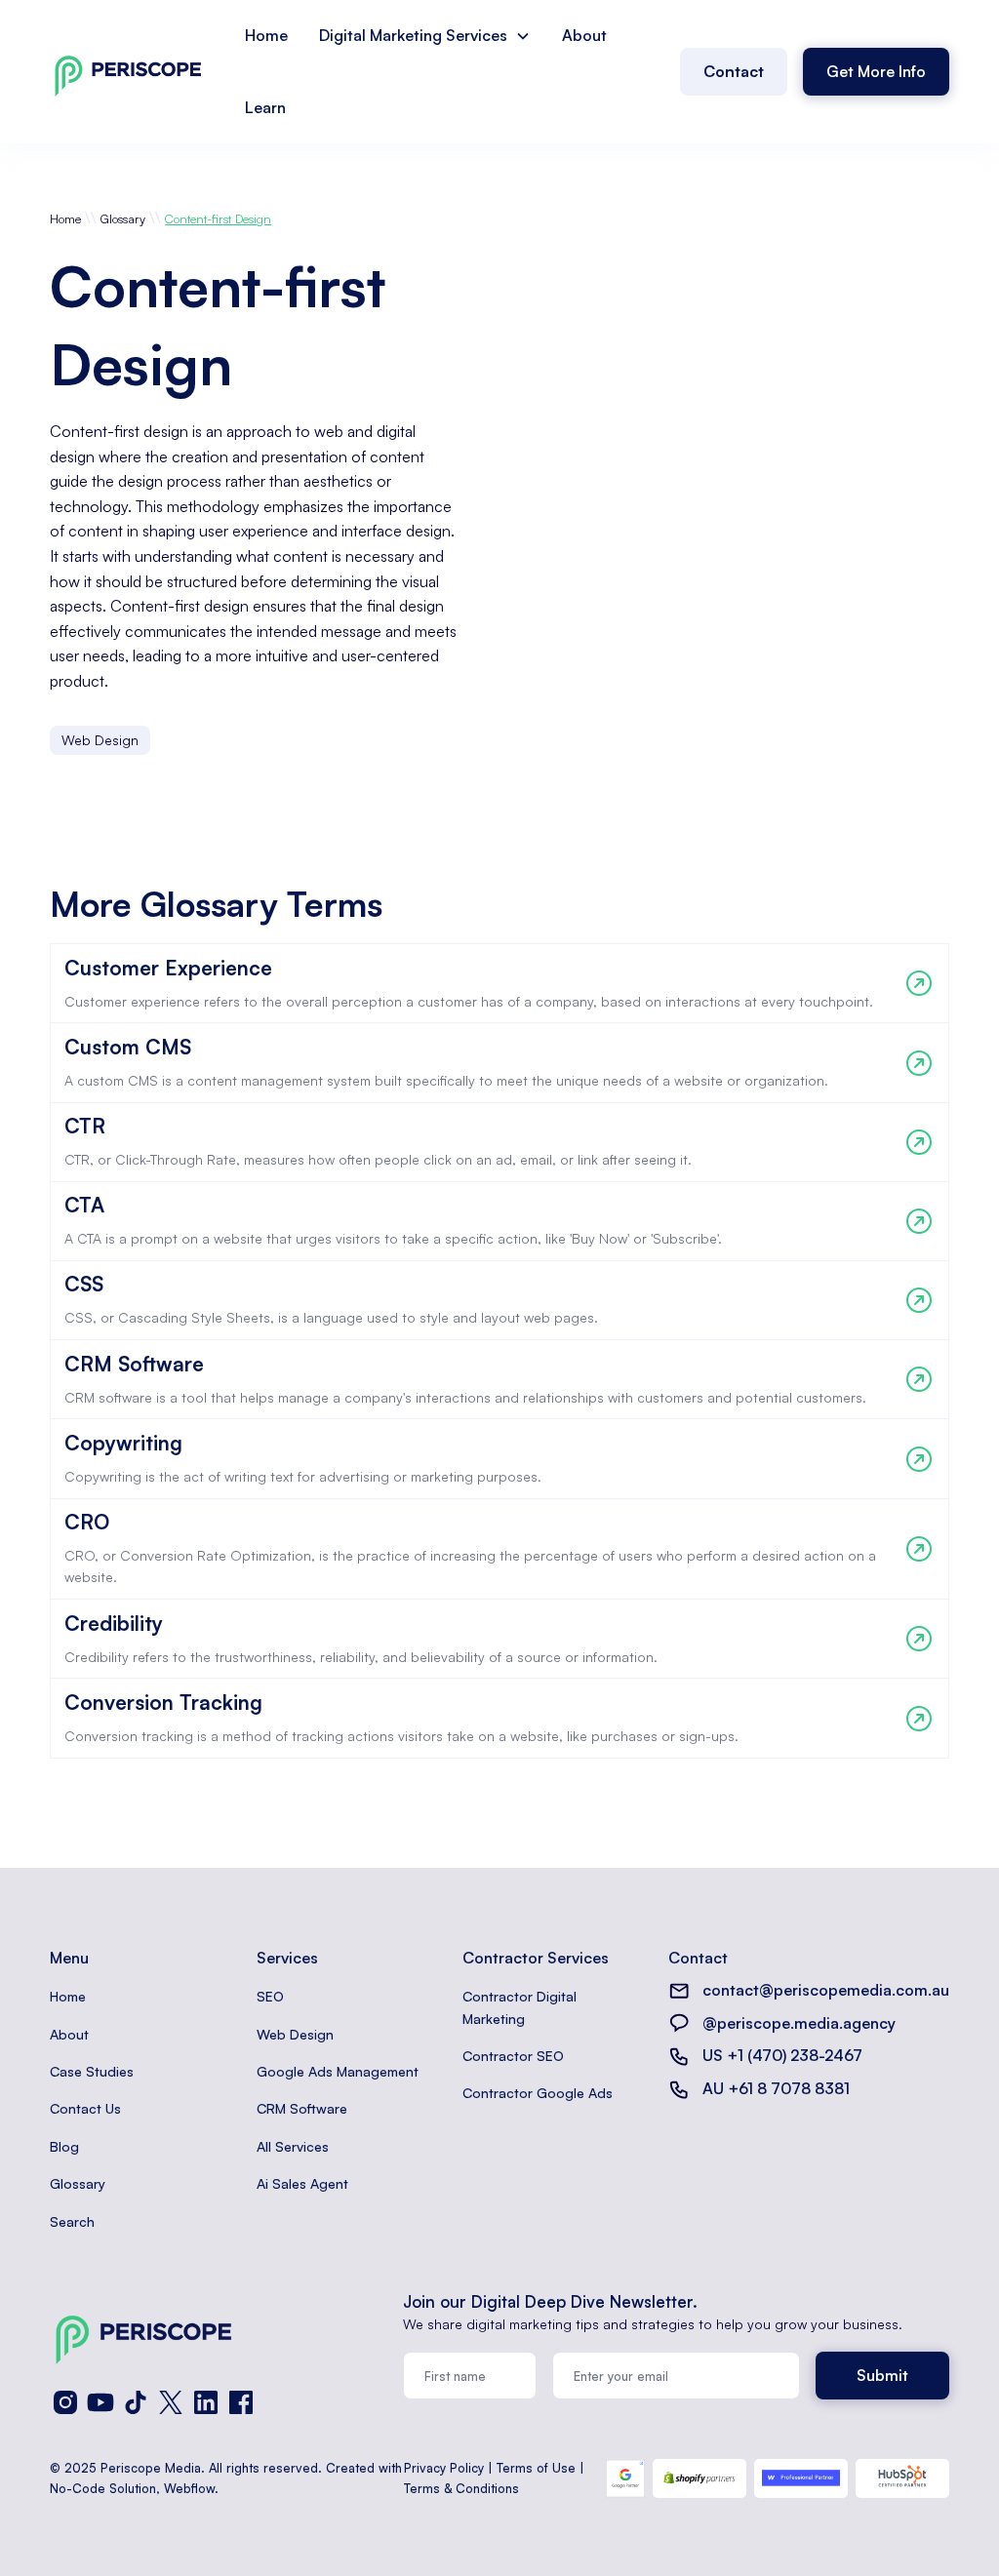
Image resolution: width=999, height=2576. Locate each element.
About (584, 35)
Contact (734, 71)
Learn (265, 107)
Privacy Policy (444, 2468)
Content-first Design (218, 218)
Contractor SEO (513, 2056)
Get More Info (876, 71)
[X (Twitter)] (171, 2402)
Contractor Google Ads (538, 2093)
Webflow (189, 2488)
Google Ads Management (338, 2071)
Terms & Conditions (461, 2488)
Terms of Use (536, 2468)
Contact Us (85, 2108)
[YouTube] (100, 2402)
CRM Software (302, 2108)
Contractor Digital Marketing (519, 2007)
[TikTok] (136, 2402)
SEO (270, 1996)
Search (72, 2221)
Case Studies (92, 2071)
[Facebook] (241, 2402)
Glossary (123, 218)
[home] (128, 72)
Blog (64, 2146)
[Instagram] (65, 2402)
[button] (425, 36)
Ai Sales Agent (302, 2183)
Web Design (295, 2034)
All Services (293, 2146)
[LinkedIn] (206, 2402)
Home (266, 35)
